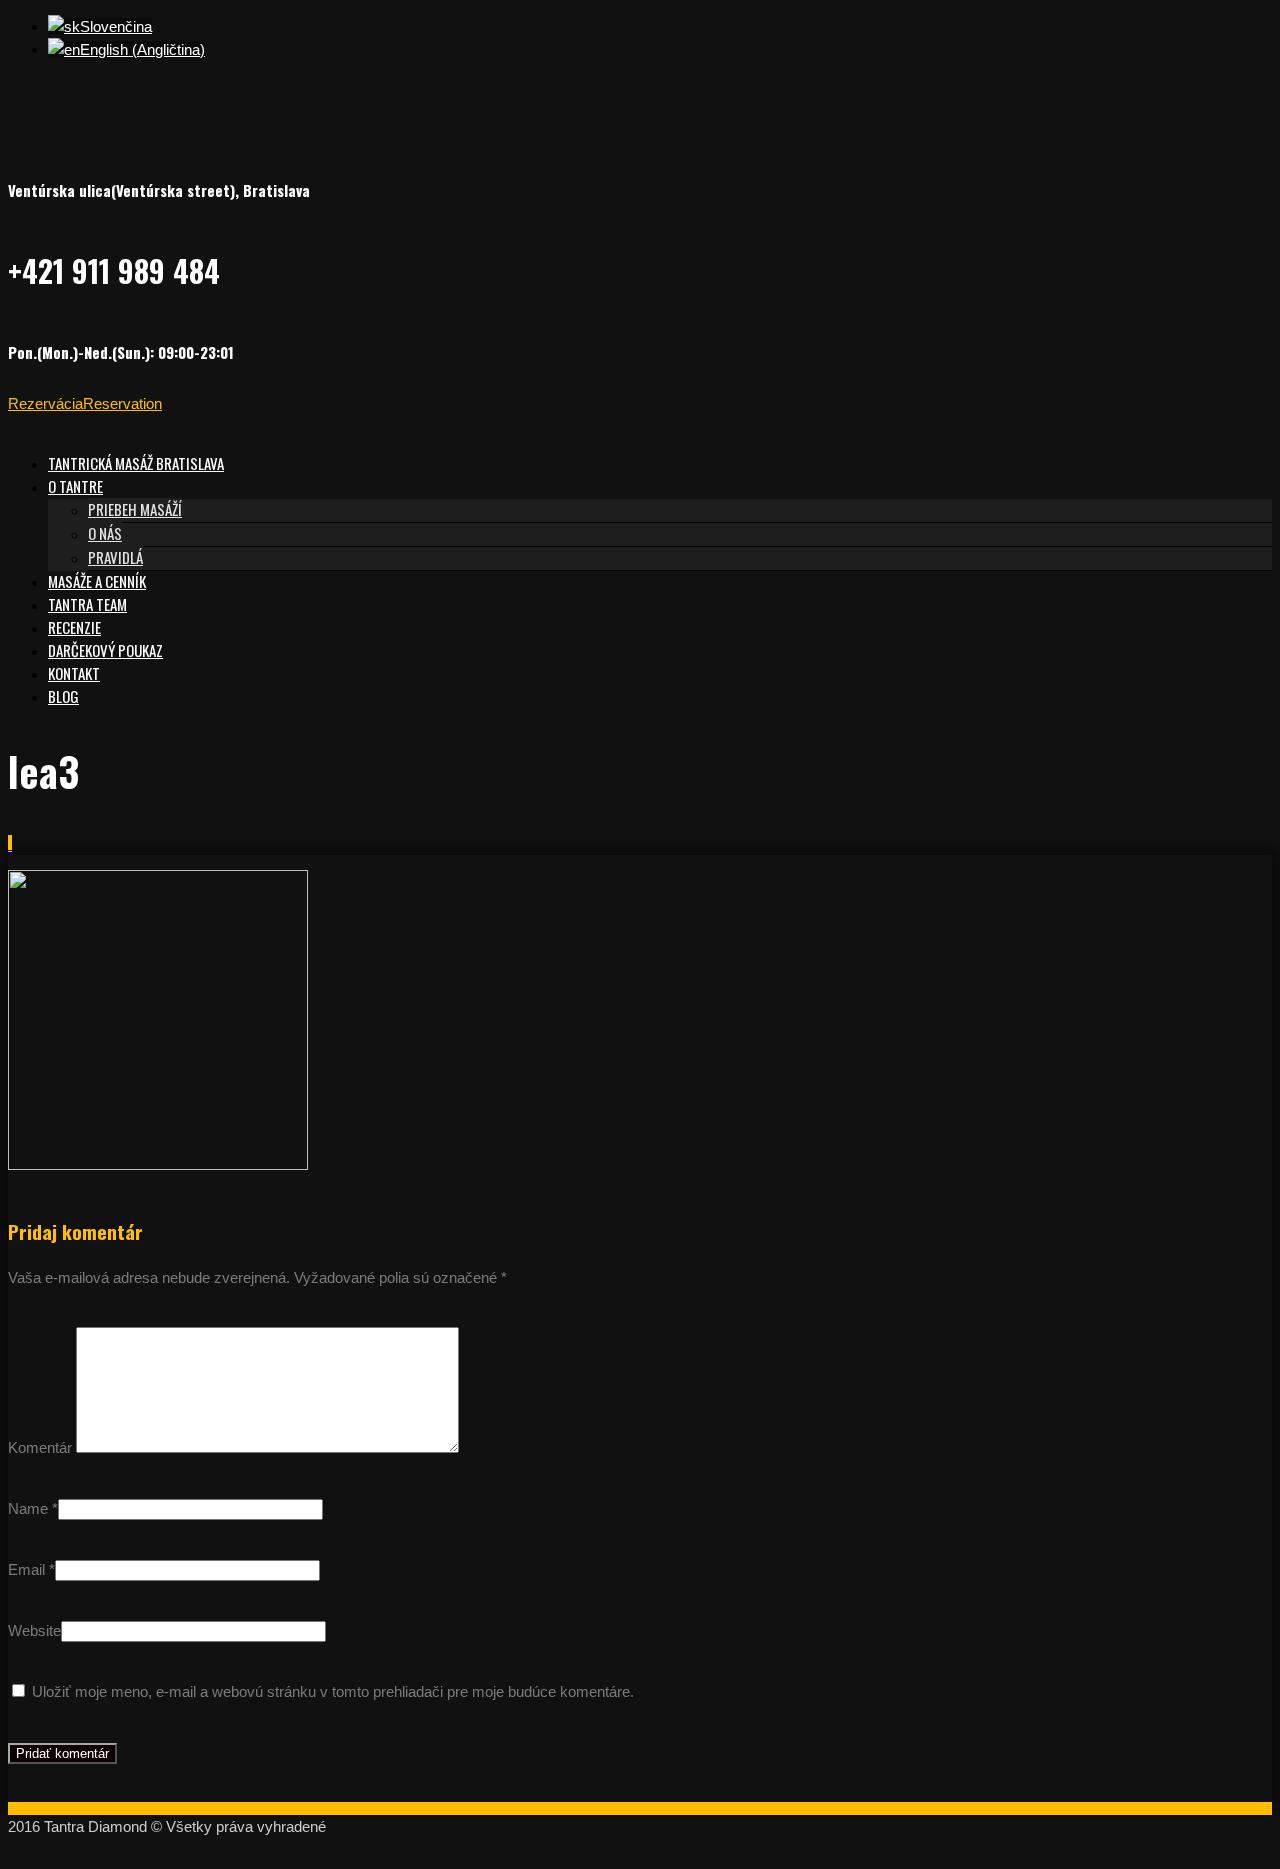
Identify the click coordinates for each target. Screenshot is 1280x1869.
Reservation (122, 403)
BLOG (63, 696)
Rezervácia (45, 403)
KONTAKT (74, 673)
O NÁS (105, 533)
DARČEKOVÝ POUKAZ (105, 650)
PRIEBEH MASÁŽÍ (135, 509)
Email (26, 1569)
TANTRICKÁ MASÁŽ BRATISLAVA (136, 463)
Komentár (40, 1447)
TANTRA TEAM (87, 604)
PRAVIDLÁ (115, 557)
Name (28, 1508)
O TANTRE (75, 486)
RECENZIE (74, 627)
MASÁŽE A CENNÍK (97, 581)
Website (34, 1630)
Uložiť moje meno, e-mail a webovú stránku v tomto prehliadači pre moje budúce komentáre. (333, 1691)
